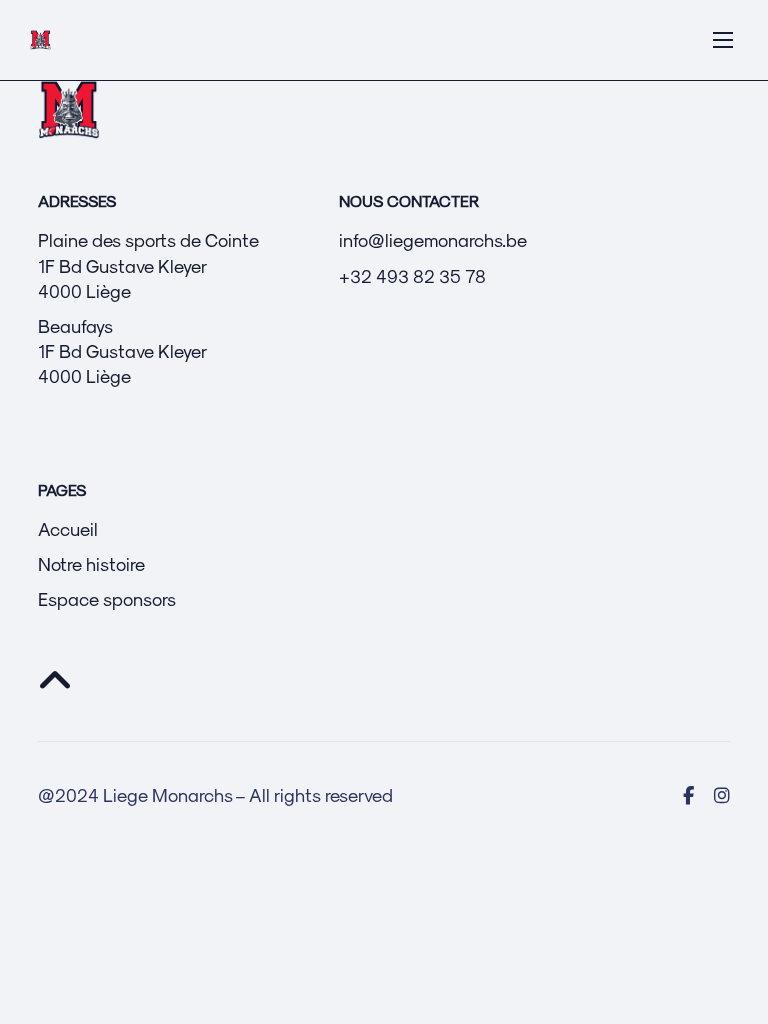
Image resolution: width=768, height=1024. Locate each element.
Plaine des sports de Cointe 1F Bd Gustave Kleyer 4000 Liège (148, 264)
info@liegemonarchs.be (433, 239)
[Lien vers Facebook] (688, 794)
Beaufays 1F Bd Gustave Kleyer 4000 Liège (122, 350)
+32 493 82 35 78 (412, 275)
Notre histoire (91, 563)
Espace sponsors (107, 598)
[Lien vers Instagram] (722, 794)
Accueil (68, 528)
